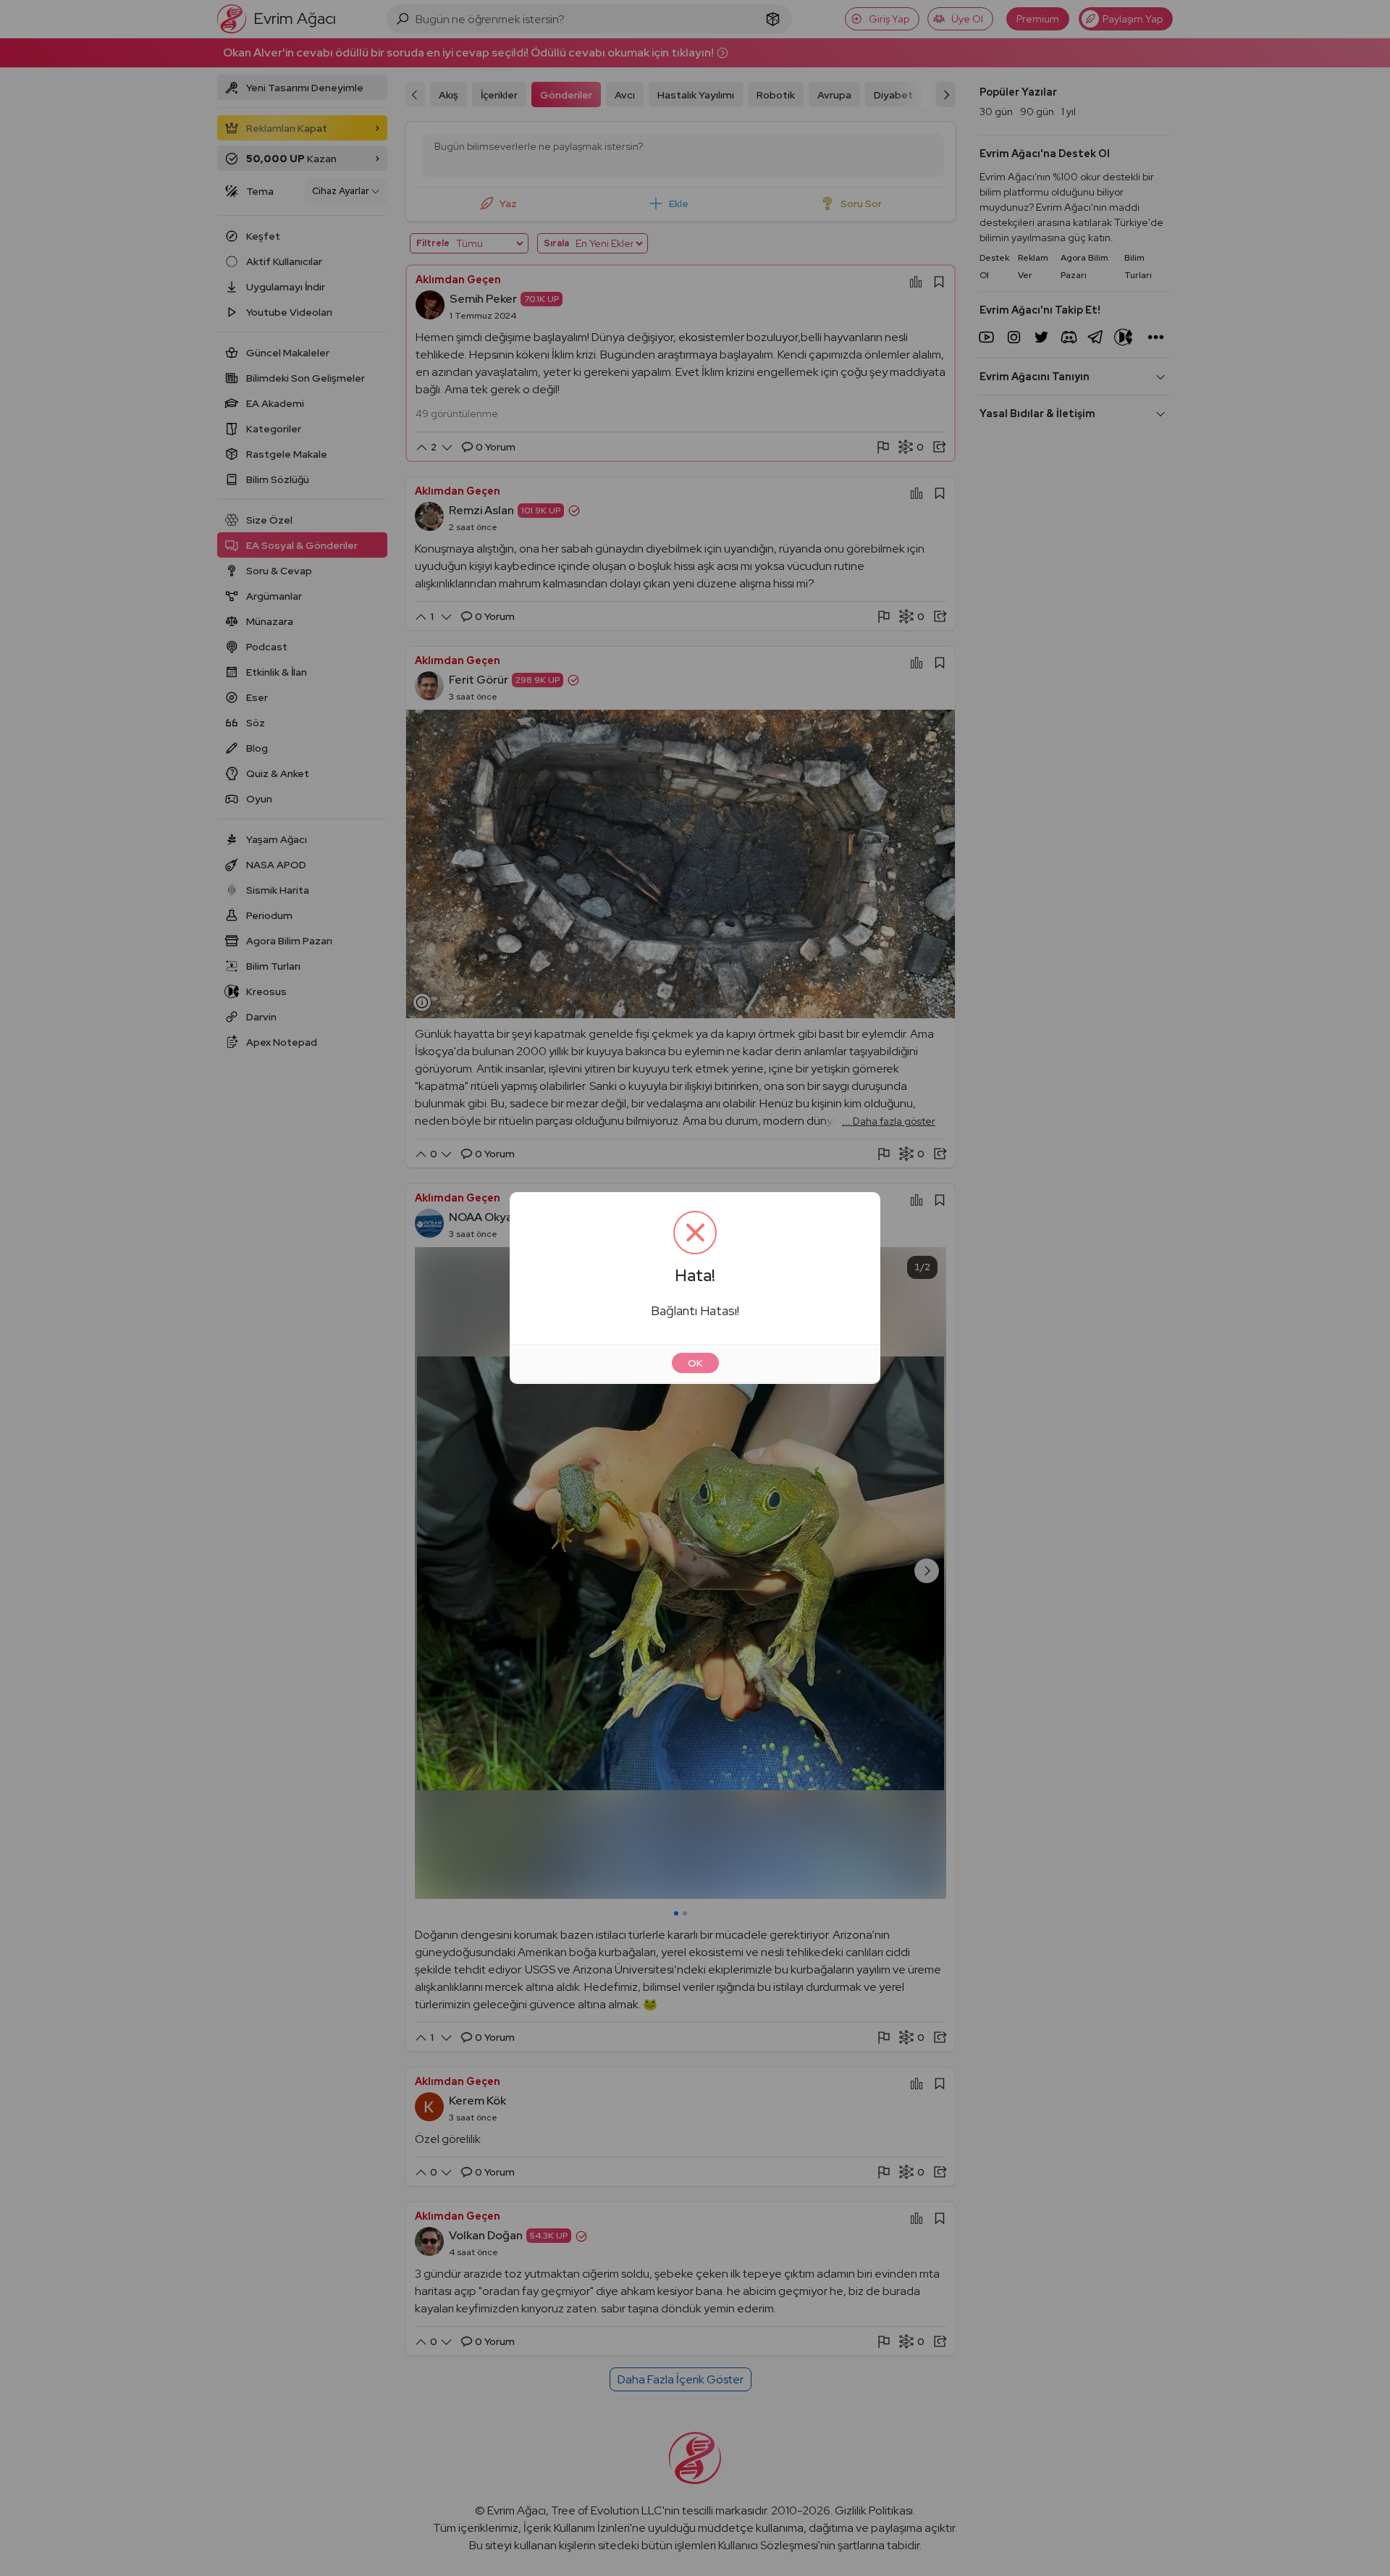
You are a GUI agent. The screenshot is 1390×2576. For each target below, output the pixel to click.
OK (695, 1363)
